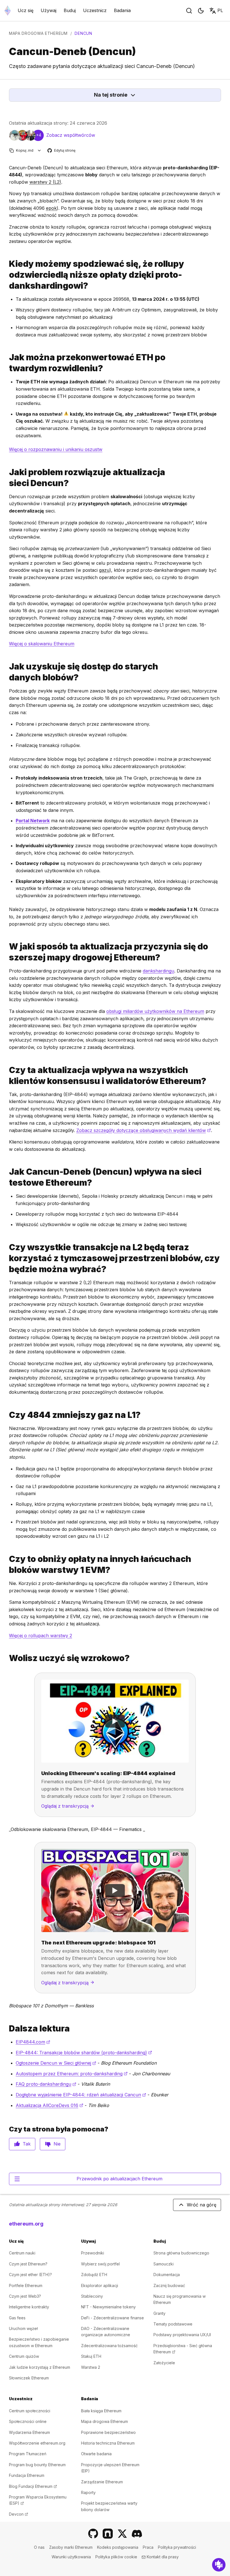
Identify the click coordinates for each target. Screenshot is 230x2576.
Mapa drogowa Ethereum (38, 33)
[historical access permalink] (7, 672)
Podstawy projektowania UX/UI (182, 2335)
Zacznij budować (169, 2285)
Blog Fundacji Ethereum (33, 2486)
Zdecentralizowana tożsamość (109, 2346)
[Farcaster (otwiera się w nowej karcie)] (108, 2534)
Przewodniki (93, 2253)
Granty (159, 2313)
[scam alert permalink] (7, 363)
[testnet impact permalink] (7, 1177)
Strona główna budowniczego (181, 2253)
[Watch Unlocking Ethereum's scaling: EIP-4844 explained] (115, 1721)
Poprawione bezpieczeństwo (108, 2432)
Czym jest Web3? (25, 2296)
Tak (27, 2144)
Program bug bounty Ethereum (37, 2465)
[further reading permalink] (7, 2029)
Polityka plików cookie (116, 2557)
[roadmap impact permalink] (7, 952)
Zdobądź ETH (94, 2275)
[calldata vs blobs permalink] (7, 1258)
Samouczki (164, 2264)
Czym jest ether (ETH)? (30, 2275)
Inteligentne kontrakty (29, 2307)
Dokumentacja (167, 2275)
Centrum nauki (22, 2253)
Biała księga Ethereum (101, 2411)
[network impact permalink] (7, 478)
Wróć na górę (202, 2205)
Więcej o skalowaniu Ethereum (42, 644)
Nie (57, 2144)
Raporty (88, 2492)
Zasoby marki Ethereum (71, 2547)
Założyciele (164, 2363)
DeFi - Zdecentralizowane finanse (112, 2318)
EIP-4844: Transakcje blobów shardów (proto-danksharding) (84, 2053)
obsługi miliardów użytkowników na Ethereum (155, 1011)
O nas (39, 2547)
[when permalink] (7, 275)
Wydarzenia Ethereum (29, 2432)
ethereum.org (26, 2224)
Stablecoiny (92, 2296)
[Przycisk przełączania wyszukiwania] (189, 11)
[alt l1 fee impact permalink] (7, 1564)
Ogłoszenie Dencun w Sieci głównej (56, 2063)
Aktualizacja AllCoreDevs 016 (50, 2105)
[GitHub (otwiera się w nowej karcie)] (93, 2534)
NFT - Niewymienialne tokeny (108, 2307)
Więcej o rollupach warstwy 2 (41, 1636)
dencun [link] (83, 33)
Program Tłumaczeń (28, 2454)
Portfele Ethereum (26, 2285)
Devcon (19, 2514)
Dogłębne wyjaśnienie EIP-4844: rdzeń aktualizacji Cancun (81, 2095)
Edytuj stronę (62, 151)
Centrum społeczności (30, 2411)
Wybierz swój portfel (100, 2264)
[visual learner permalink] (7, 1658)
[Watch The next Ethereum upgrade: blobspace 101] (115, 1891)
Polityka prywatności (177, 2547)
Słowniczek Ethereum (29, 2378)
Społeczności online (28, 2421)
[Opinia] (219, 2565)
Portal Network (33, 821)
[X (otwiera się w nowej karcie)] (122, 2534)
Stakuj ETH (91, 2356)
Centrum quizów (24, 2356)
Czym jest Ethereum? (28, 2264)
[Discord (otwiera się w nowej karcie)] (137, 2534)
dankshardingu (158, 971)
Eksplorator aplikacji (100, 2285)
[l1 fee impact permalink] (7, 1415)
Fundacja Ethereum (27, 2475)
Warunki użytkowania (71, 2557)
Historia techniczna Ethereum (108, 2443)
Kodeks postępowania (118, 2547)
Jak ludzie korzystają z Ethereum (40, 2367)
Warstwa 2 (91, 2367)
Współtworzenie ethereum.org (37, 2443)
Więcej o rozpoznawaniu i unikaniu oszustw (56, 449)
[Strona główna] (8, 11)
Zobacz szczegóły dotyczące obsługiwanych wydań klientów (144, 1130)
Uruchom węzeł (23, 2328)
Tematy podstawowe (173, 2324)
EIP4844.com (33, 2042)
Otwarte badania (96, 2454)
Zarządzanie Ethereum (102, 2482)
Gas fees (17, 2318)
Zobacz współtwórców (71, 135)
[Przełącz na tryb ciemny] (201, 11)
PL (220, 10)
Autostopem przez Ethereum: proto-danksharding (72, 2074)
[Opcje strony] (39, 150)
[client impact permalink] (7, 1076)
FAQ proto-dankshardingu (46, 2084)
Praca (148, 2547)
